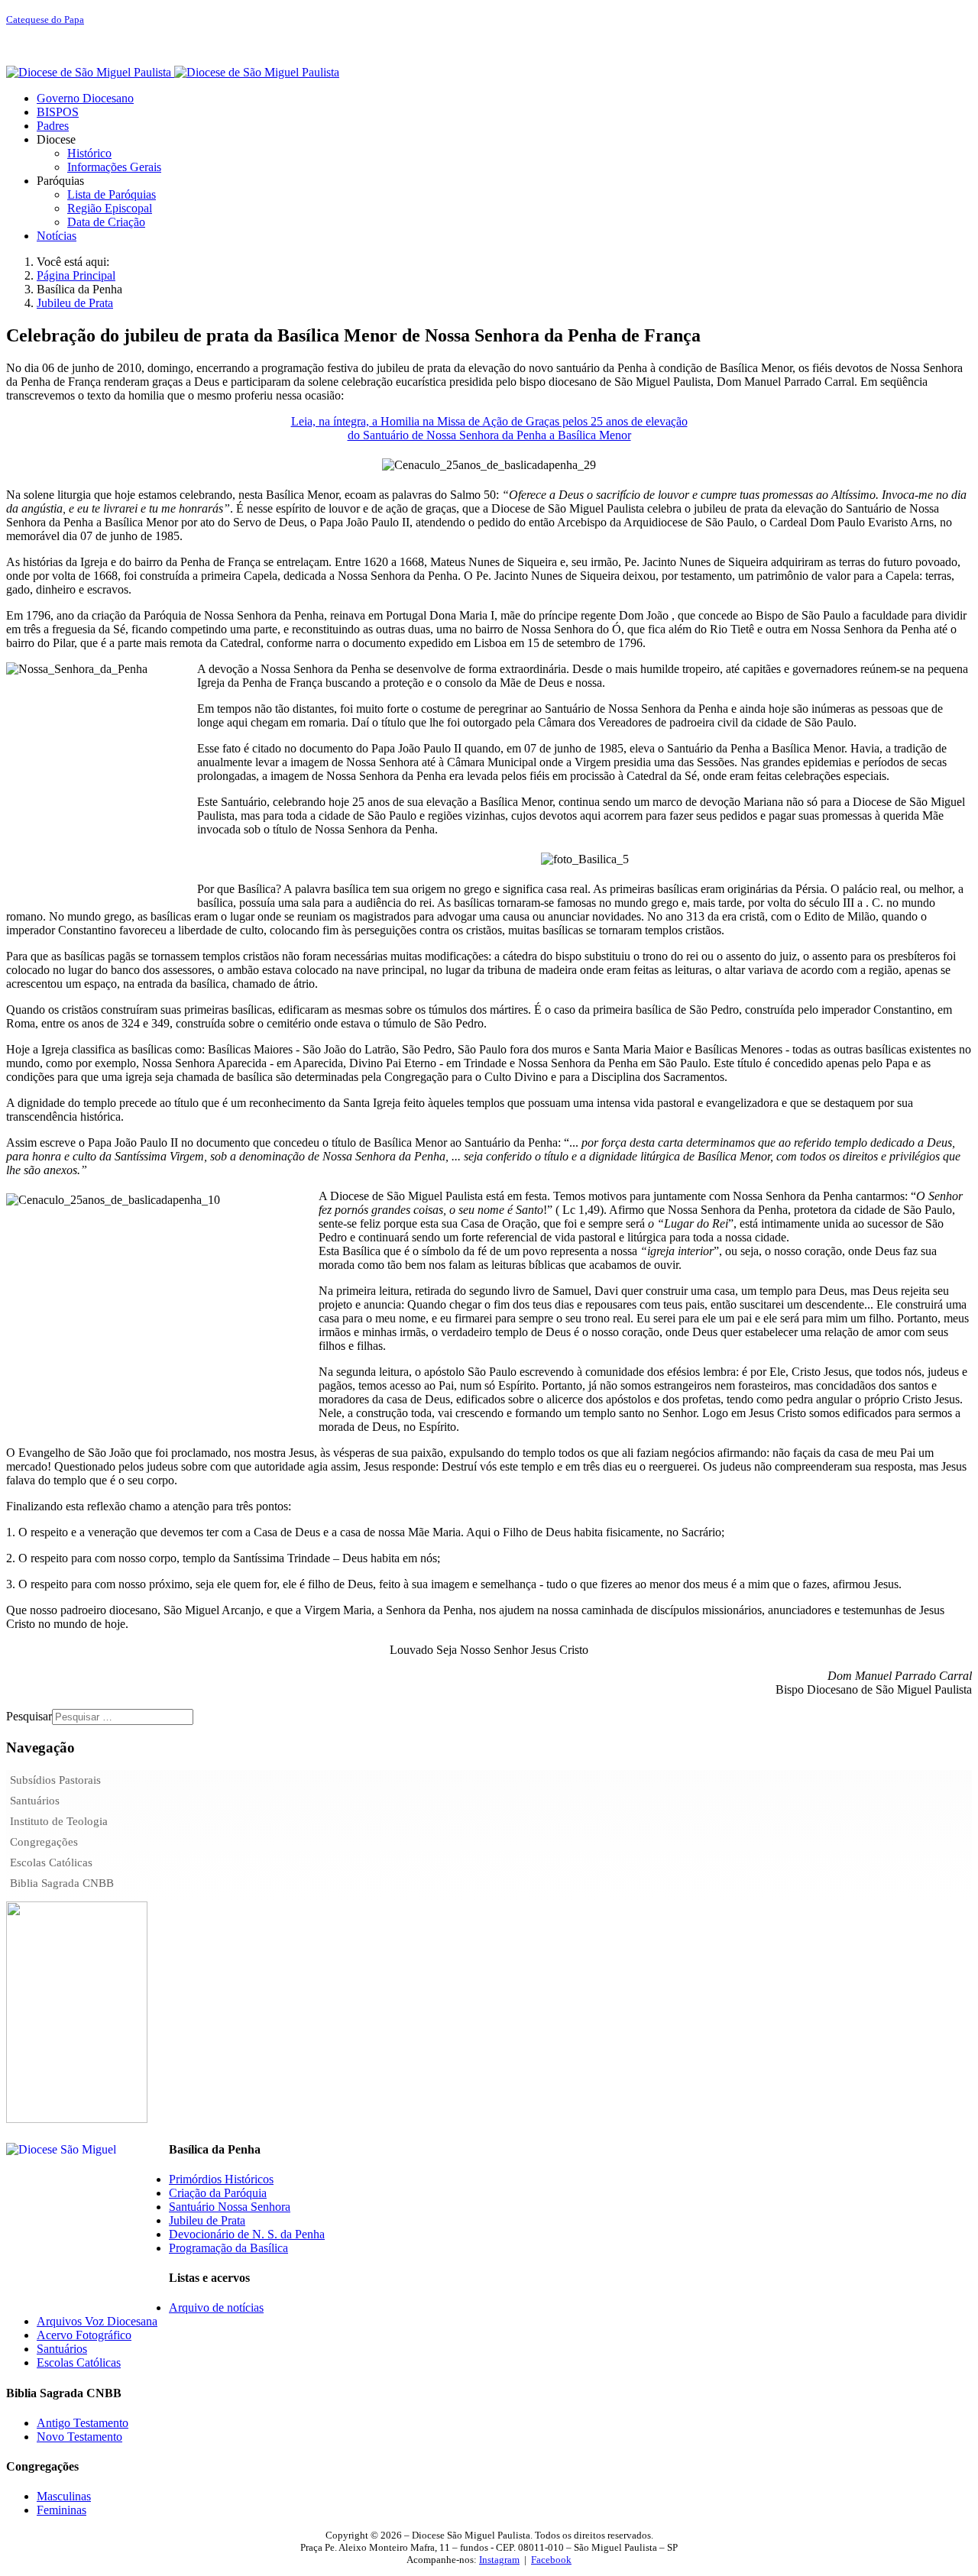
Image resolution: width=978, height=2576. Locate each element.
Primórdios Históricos (221, 2179)
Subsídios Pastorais (55, 1780)
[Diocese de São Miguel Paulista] (173, 72)
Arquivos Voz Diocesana (97, 2321)
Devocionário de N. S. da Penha (247, 2234)
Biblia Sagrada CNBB (62, 1883)
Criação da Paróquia (218, 2193)
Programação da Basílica (228, 2248)
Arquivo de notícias (216, 2307)
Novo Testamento (79, 2437)
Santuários (35, 1801)
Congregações (44, 1842)
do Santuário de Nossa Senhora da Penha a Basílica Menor (489, 435)
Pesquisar (29, 1716)
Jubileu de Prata (207, 2220)
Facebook (551, 2560)
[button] (56, 139)
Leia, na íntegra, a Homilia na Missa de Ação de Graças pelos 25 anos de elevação (489, 421)
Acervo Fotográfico (84, 2335)
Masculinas (64, 2496)
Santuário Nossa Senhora (230, 2207)
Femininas (62, 2510)
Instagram (499, 2560)
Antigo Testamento (83, 2423)
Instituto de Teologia (59, 1821)
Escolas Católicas (51, 1862)
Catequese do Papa (45, 19)
